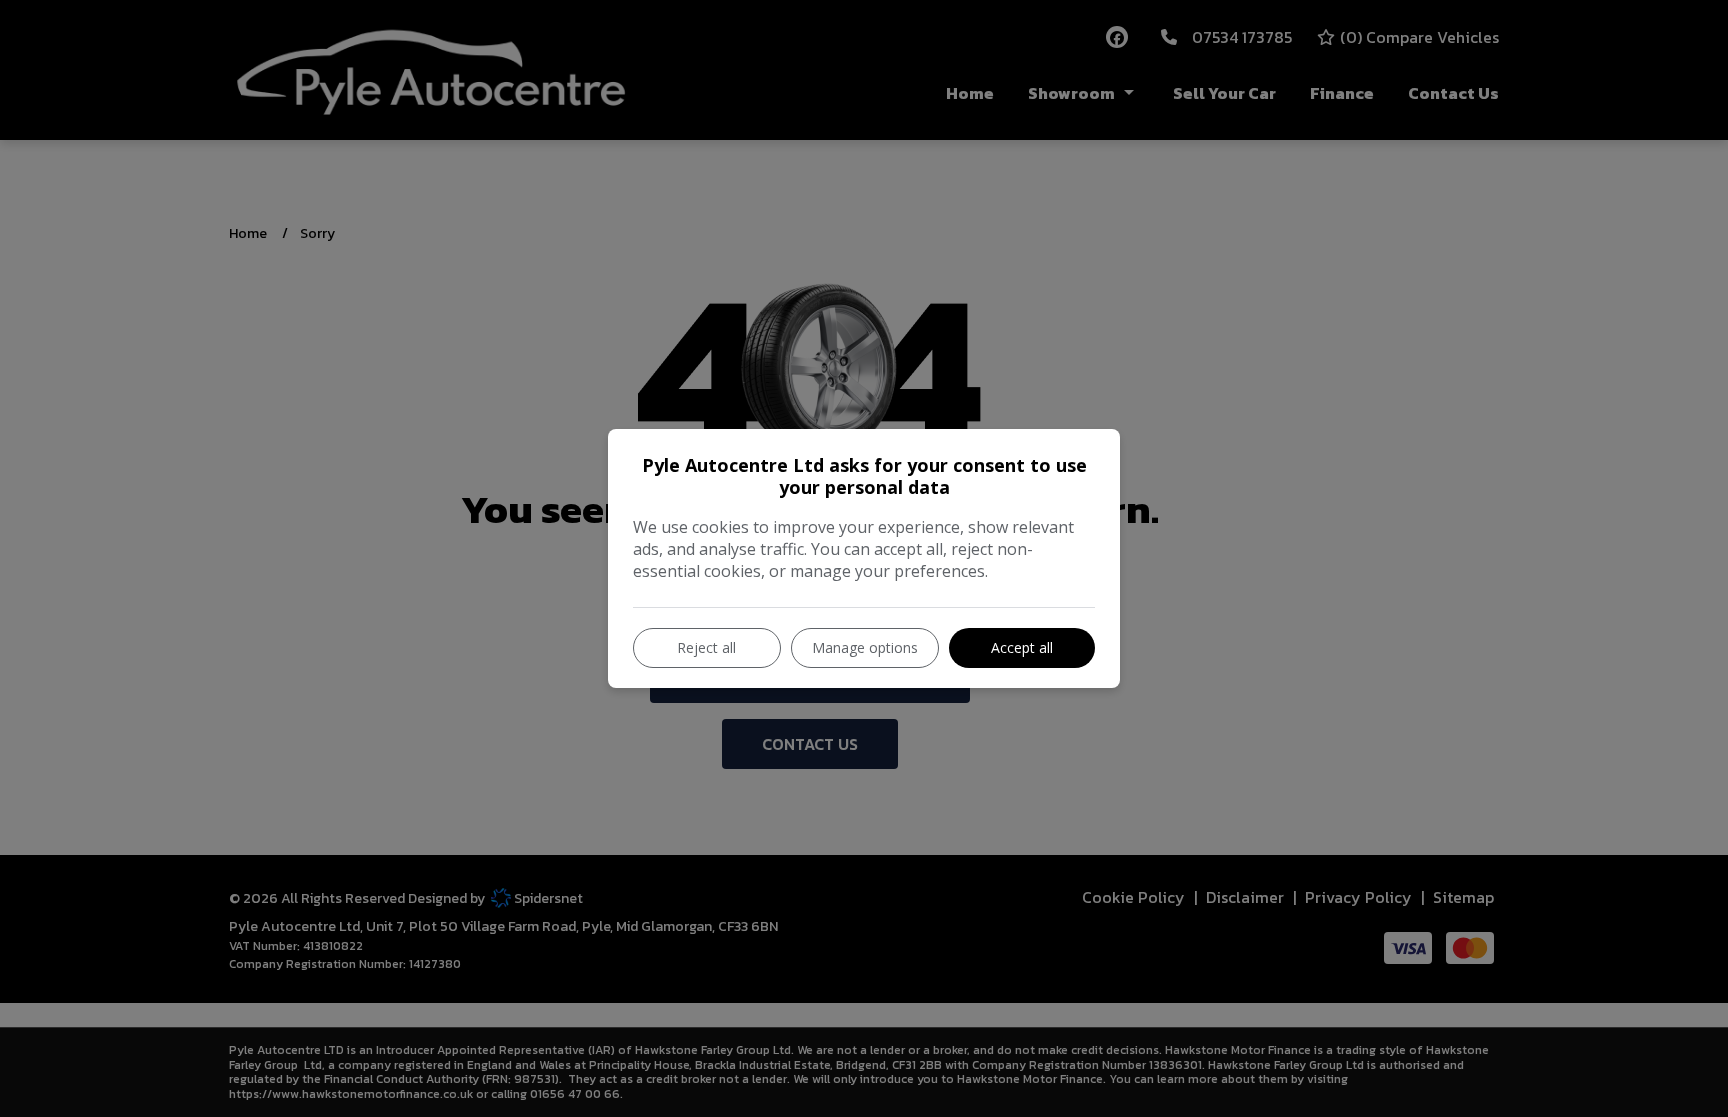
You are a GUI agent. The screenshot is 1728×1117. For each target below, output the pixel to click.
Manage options (865, 647)
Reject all (706, 647)
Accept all (1022, 647)
